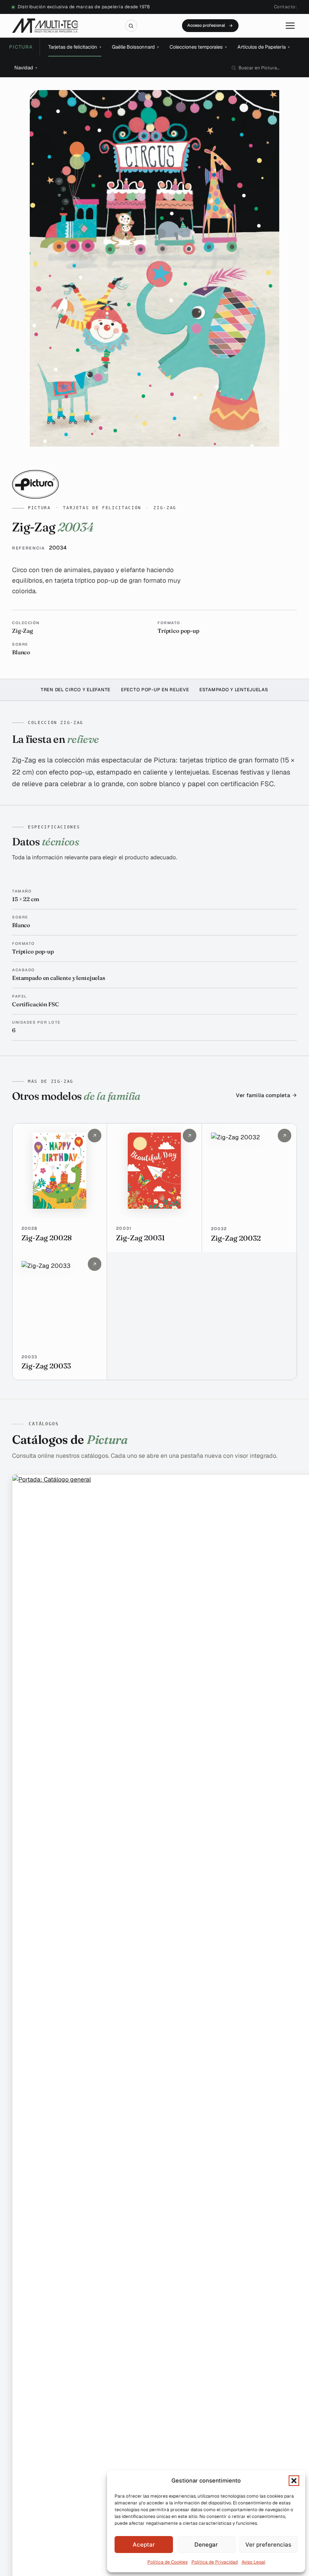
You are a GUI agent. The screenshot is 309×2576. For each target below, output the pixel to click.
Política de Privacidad (215, 2562)
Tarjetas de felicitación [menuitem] (75, 47)
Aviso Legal (253, 2562)
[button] (294, 2481)
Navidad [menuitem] (26, 68)
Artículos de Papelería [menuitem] (264, 47)
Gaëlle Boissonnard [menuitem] (135, 47)
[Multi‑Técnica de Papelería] (45, 26)
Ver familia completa (263, 1096)
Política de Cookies (168, 2562)
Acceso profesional (206, 25)
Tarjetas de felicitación (102, 508)
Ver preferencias (268, 2545)
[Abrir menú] (290, 26)
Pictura (39, 508)
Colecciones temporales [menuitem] (198, 47)
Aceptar (144, 2545)
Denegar (206, 2545)
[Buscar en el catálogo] (131, 26)
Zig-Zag (165, 508)
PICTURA (21, 47)
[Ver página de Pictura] (154, 484)
